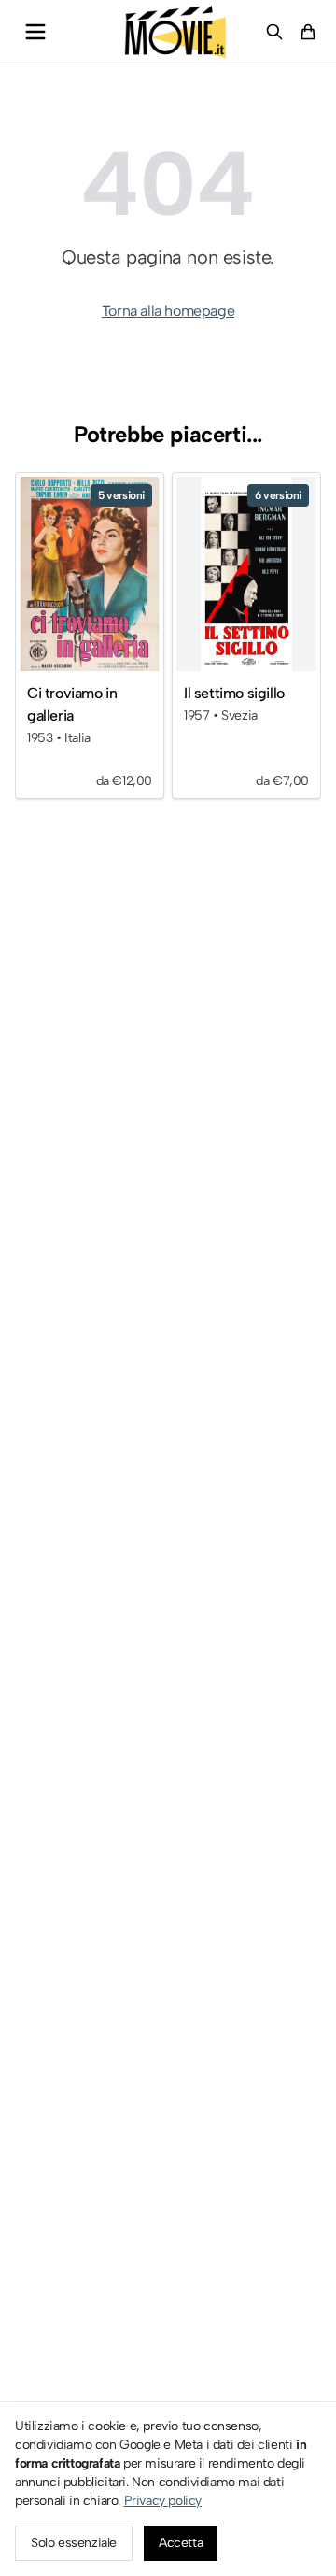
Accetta (181, 2543)
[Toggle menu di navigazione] (35, 32)
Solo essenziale (74, 2543)
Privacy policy (163, 2501)
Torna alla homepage (168, 311)
